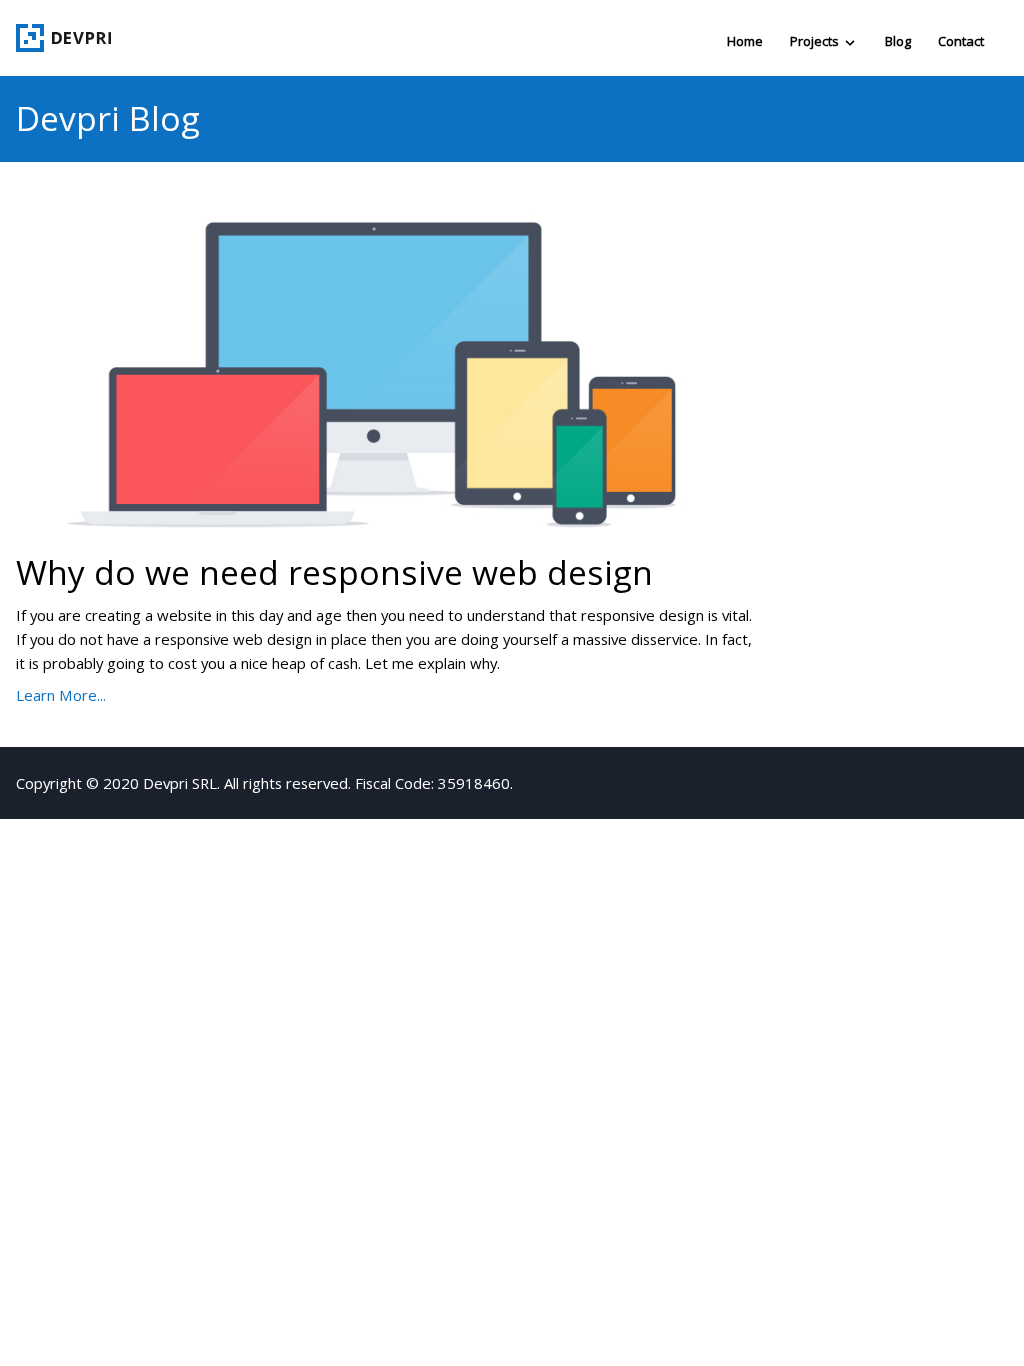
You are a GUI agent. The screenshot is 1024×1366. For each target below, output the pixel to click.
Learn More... (61, 695)
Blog (898, 41)
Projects (816, 41)
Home (745, 41)
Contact (961, 41)
